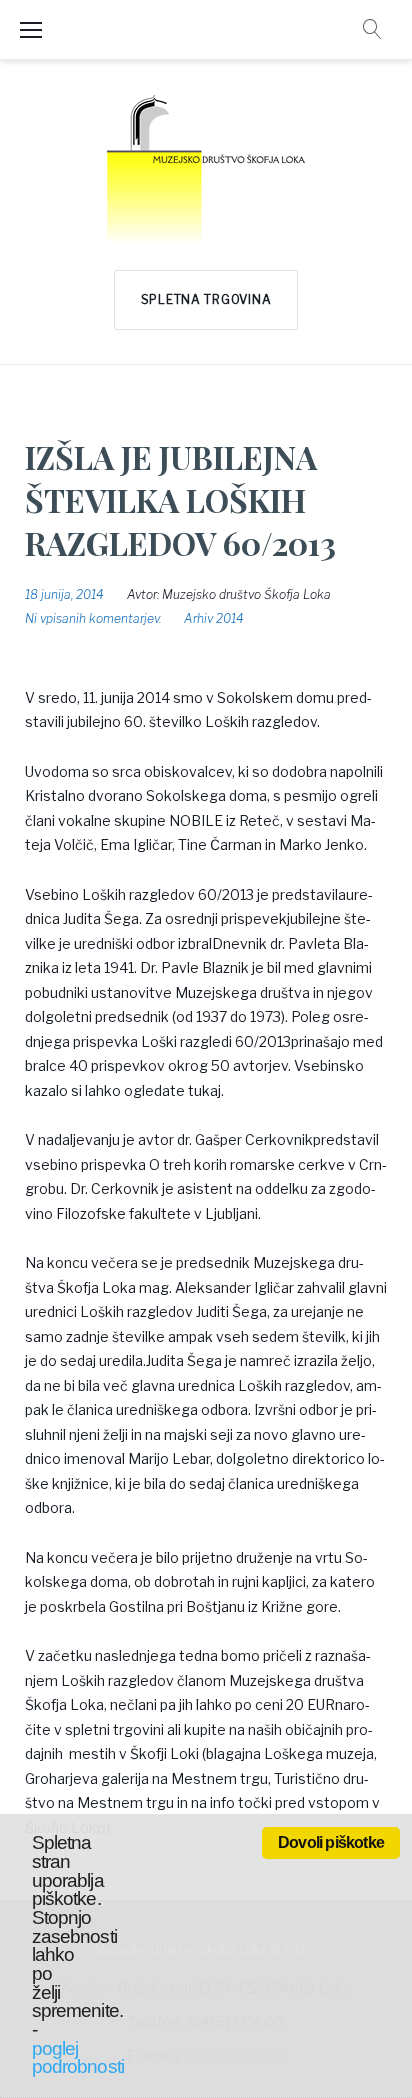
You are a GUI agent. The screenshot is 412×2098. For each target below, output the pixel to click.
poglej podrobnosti (78, 2058)
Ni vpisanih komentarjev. (93, 618)
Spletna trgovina (206, 299)
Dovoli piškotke (331, 1842)
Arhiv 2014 (214, 618)
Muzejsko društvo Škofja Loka (246, 594)
